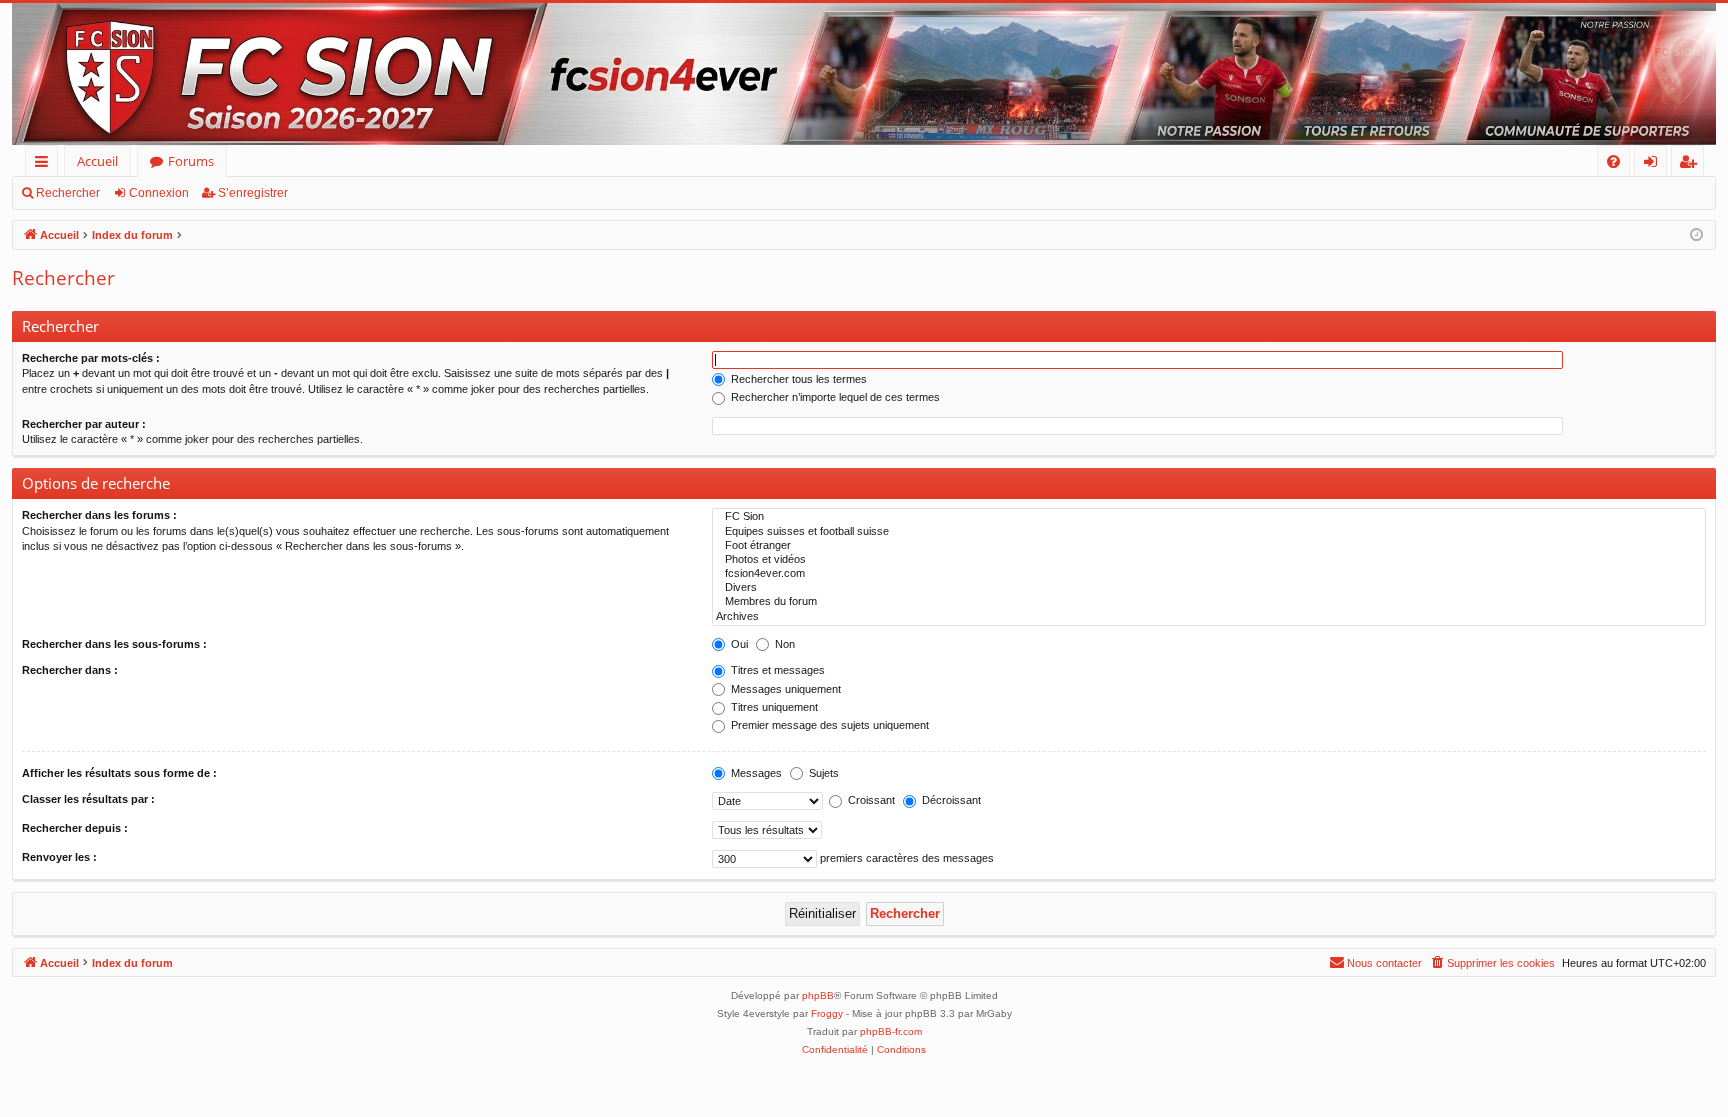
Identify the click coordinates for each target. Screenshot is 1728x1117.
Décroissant (950, 800)
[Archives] (1209, 617)
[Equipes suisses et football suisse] (1209, 532)
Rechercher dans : (70, 670)
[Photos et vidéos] (1209, 560)
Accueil (97, 161)
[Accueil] (864, 74)
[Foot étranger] (1209, 546)
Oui (738, 644)
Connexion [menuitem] (1654, 164)
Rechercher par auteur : (84, 424)
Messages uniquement (784, 689)
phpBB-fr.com (891, 1031)
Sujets (822, 773)
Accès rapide (45, 164)
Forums (191, 161)
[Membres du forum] (1209, 602)
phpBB (818, 995)
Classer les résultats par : (88, 799)
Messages (755, 773)
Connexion (159, 193)
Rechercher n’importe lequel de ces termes (834, 397)
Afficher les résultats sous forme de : (119, 773)
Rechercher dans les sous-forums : (114, 644)
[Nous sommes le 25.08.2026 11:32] (1696, 235)
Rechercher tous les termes (797, 379)
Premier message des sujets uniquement (828, 725)
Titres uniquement (773, 707)
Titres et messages (776, 670)
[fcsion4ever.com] (1209, 574)
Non (783, 644)
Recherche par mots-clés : (91, 358)
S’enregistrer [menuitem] (1692, 164)
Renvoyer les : (59, 857)
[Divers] (1209, 588)
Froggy (827, 1013)
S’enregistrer (253, 193)
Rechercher (68, 193)
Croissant (870, 800)
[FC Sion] (1209, 517)
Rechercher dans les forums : (99, 515)
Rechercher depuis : (75, 828)
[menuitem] (1613, 161)
